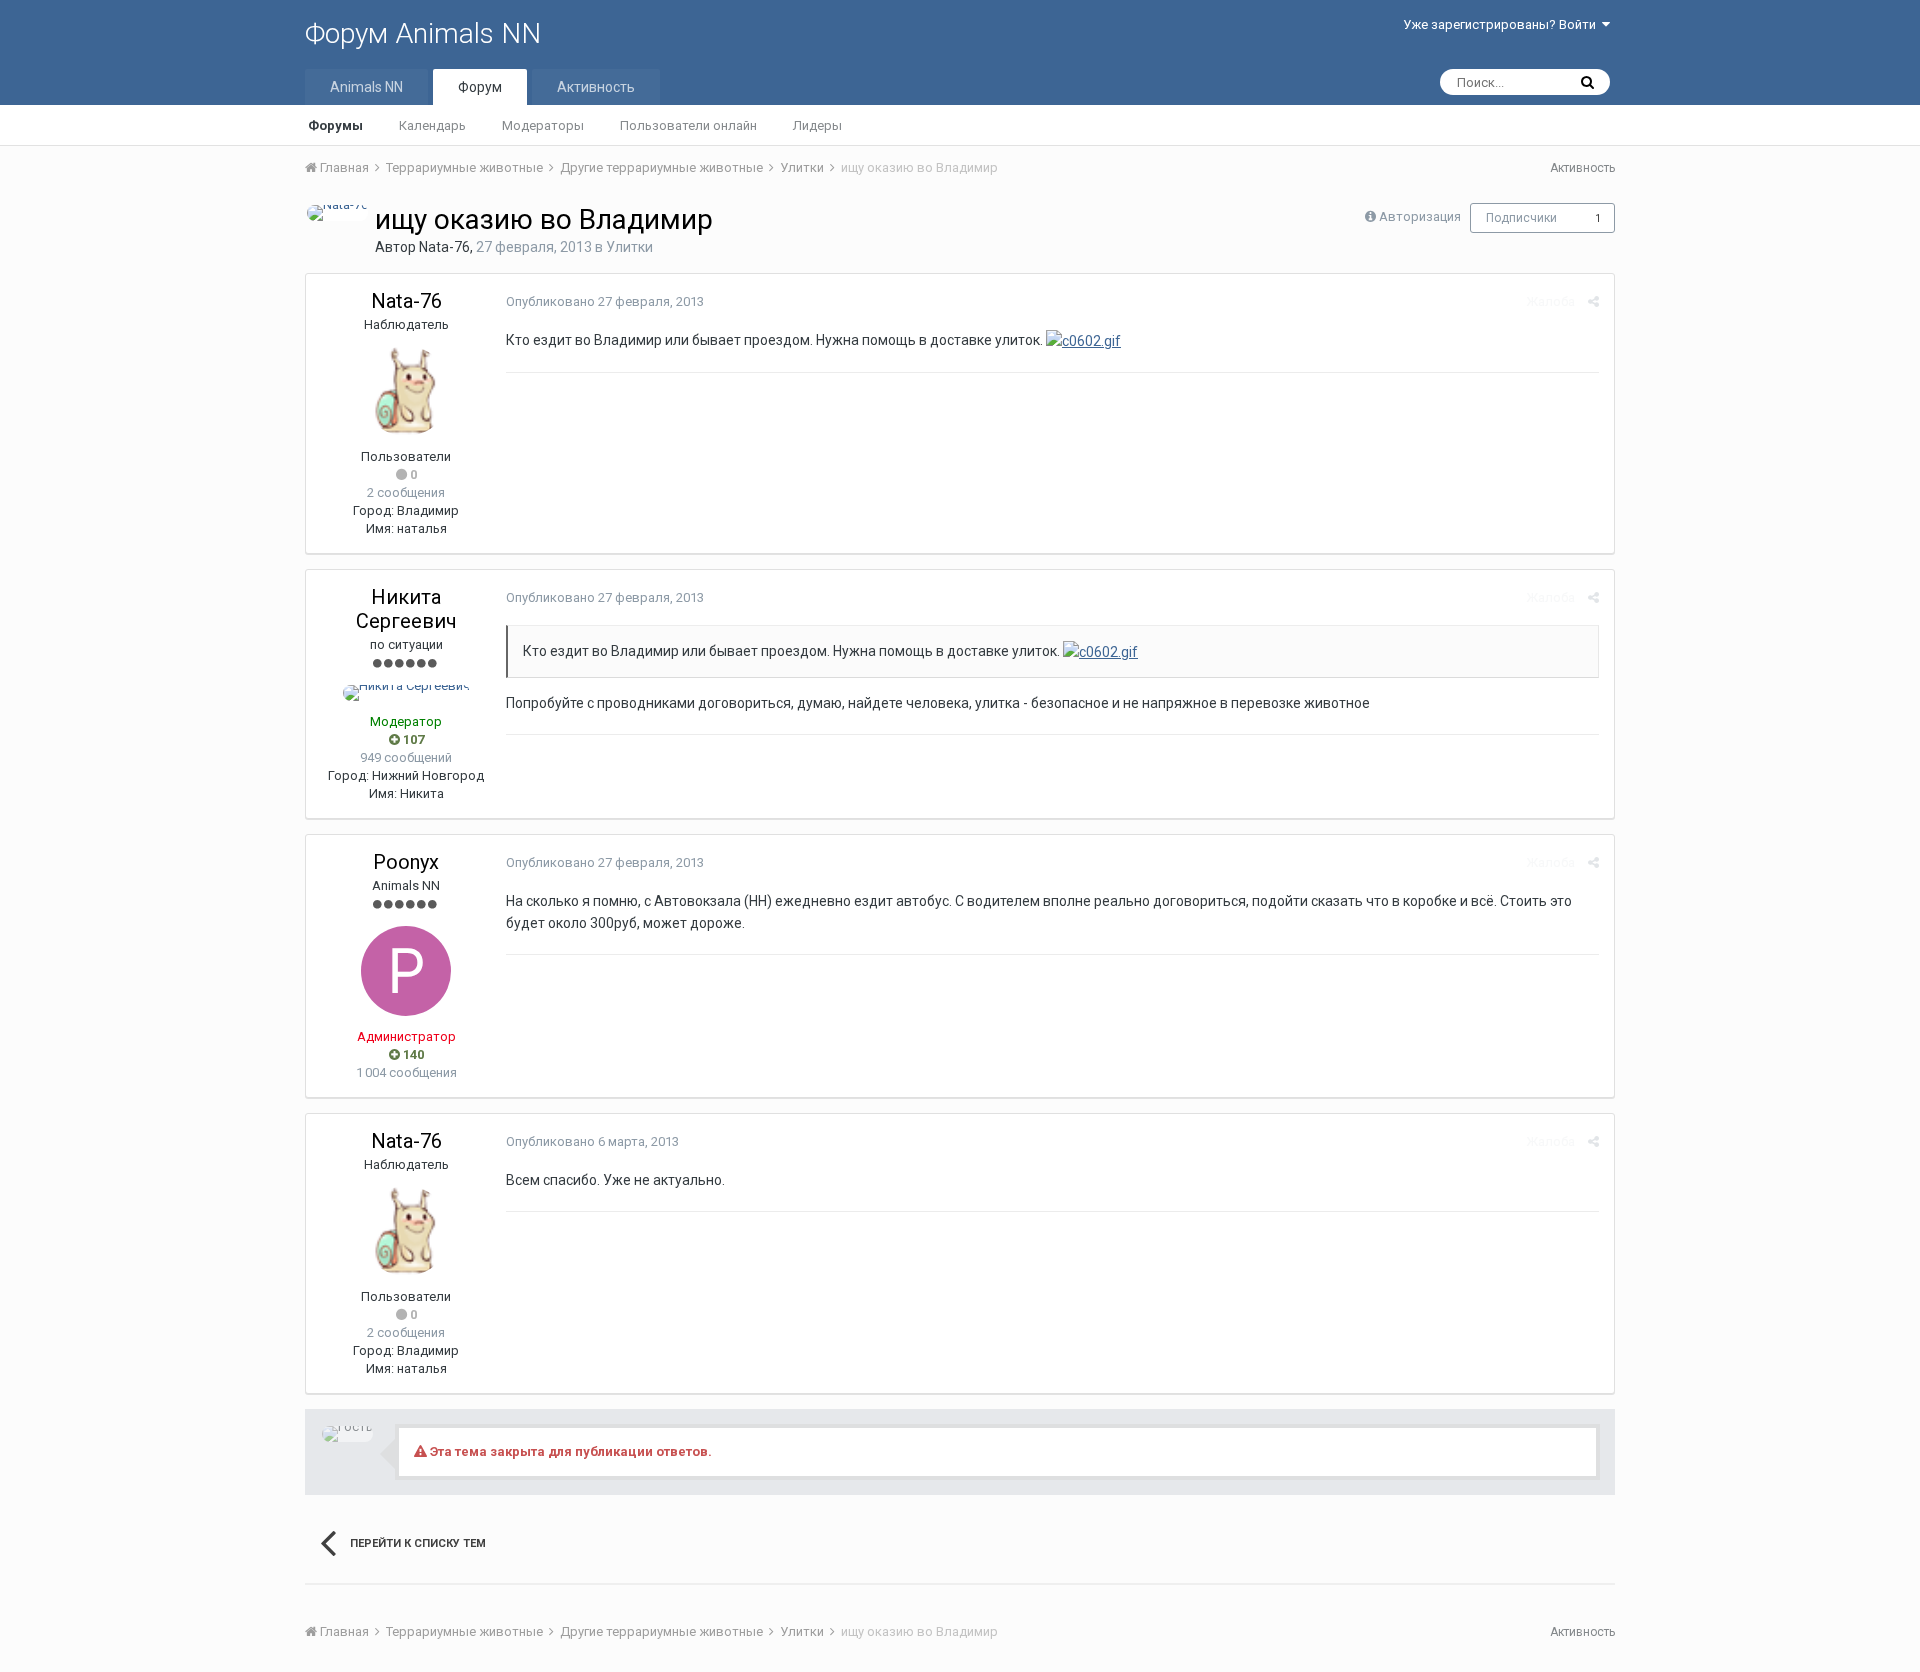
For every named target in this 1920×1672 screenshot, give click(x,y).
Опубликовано (605, 301)
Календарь (432, 125)
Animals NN (366, 87)
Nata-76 (444, 247)
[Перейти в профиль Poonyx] (406, 971)
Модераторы (543, 125)
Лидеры (817, 125)
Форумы (335, 125)
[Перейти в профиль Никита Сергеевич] (406, 693)
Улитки (629, 247)
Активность (596, 87)
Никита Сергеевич (406, 609)
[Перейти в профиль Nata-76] (337, 213)
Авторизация (1420, 216)
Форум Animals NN (423, 33)
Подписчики (1521, 218)
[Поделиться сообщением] (1593, 301)
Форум (480, 87)
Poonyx (406, 862)
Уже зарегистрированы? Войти (1502, 24)
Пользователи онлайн (688, 125)
